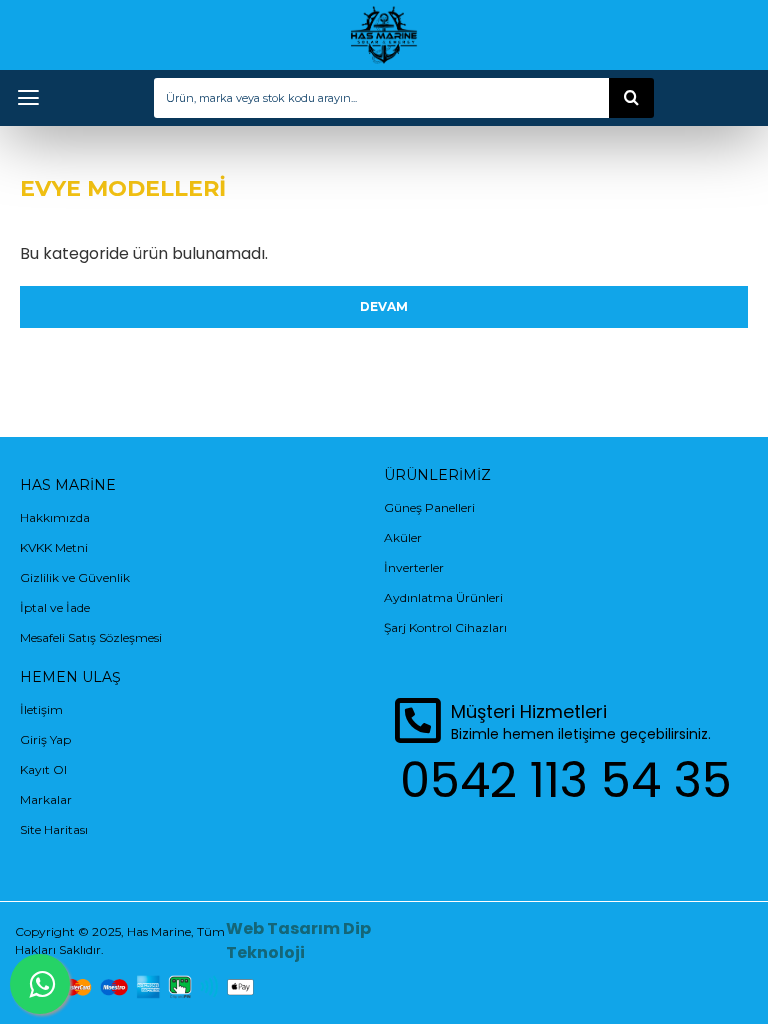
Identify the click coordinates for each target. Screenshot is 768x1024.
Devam (384, 306)
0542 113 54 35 (566, 780)
